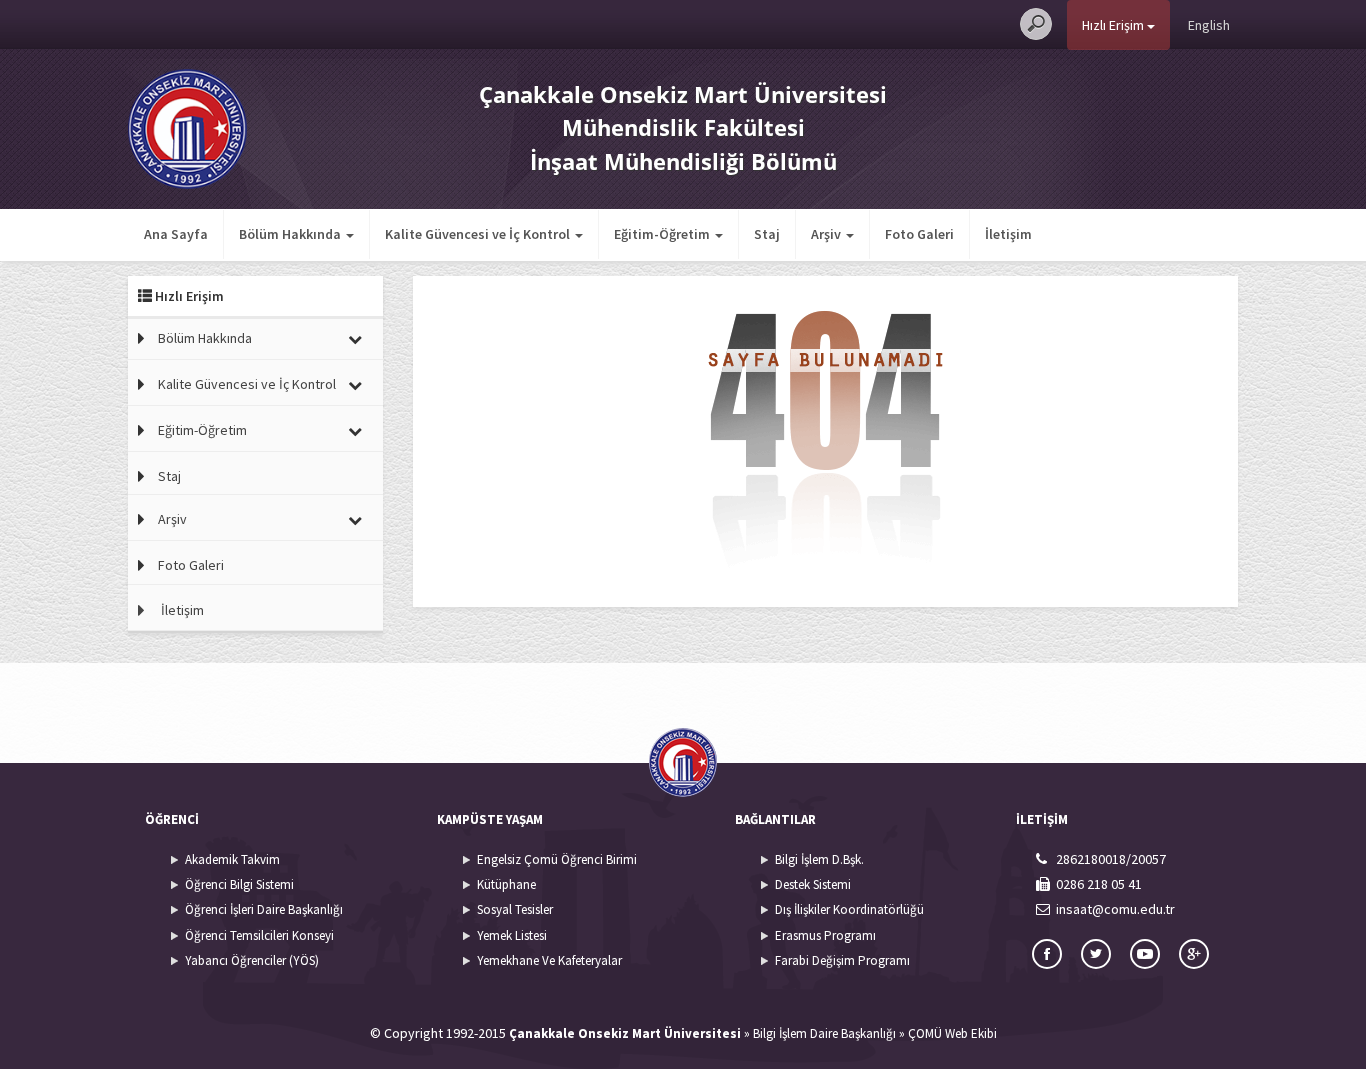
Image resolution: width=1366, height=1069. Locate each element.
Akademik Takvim (232, 859)
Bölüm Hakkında (205, 338)
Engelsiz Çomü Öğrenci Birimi (557, 859)
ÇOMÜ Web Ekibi (952, 1033)
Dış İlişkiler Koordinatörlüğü (849, 909)
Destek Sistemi (813, 884)
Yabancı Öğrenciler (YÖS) (252, 960)
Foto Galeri (919, 234)
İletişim (1008, 234)
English (1209, 25)
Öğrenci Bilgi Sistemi (239, 884)
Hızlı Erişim (1114, 25)
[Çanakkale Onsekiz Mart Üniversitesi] (187, 127)
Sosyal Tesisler (515, 909)
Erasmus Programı (825, 935)
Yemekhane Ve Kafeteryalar (549, 960)
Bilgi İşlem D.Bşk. (819, 859)
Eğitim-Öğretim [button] (663, 234)
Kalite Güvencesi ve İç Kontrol (247, 384)
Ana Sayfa (176, 234)
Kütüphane (506, 884)
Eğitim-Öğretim (202, 430)
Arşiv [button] (827, 234)
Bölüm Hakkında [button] (291, 234)
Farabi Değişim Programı (842, 960)
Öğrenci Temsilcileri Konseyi (259, 935)
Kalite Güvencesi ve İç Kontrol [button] (479, 234)
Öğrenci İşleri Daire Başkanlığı (264, 909)
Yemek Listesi (512, 935)
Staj (767, 234)
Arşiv (172, 519)
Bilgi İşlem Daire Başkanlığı (824, 1033)
